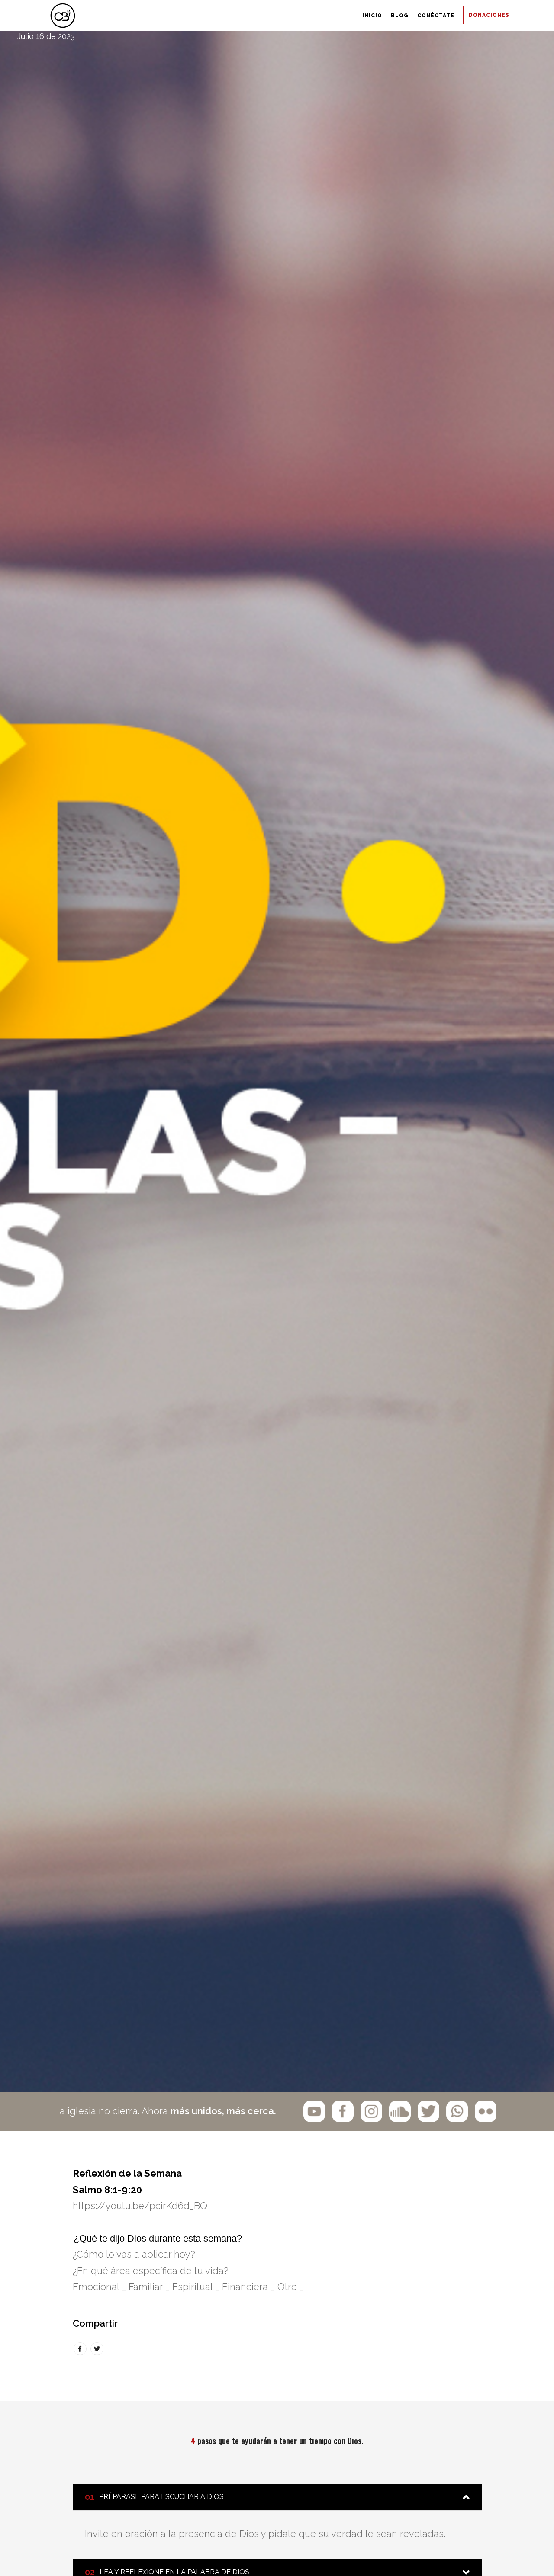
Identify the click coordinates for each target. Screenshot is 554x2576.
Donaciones (473, 16)
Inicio (248, 16)
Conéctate (385, 16)
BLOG (311, 16)
